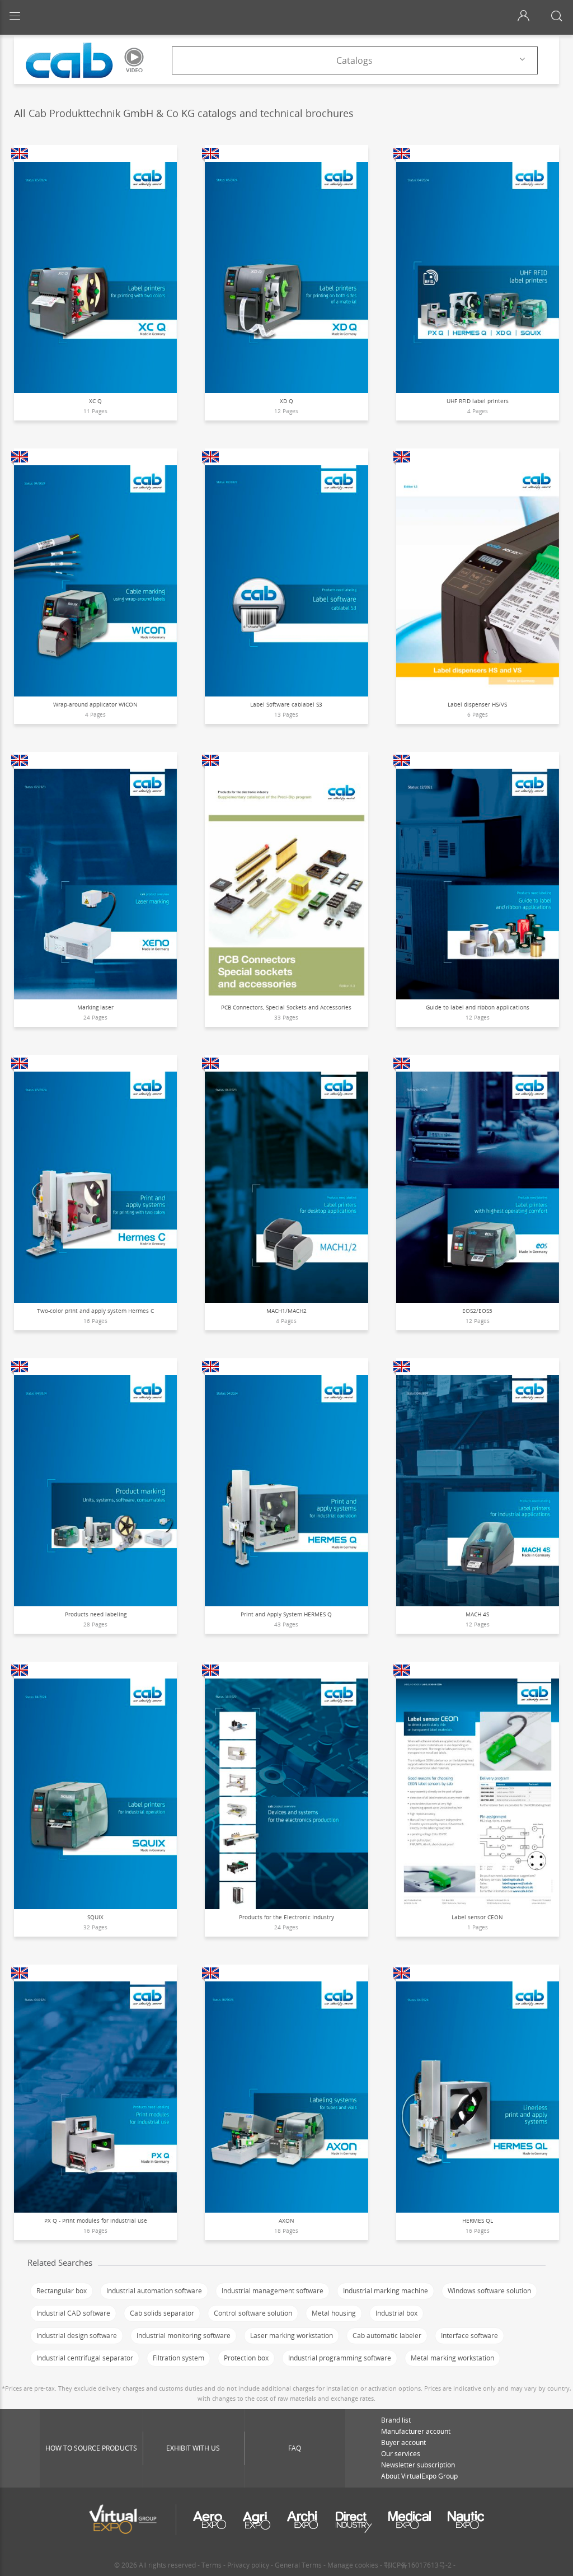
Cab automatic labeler (387, 2336)
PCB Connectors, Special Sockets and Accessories (286, 1007)
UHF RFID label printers (478, 401)
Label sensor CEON (477, 1917)
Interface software (469, 2336)
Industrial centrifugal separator (85, 2358)
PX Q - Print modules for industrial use (96, 2220)
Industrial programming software (340, 2358)
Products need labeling (96, 1614)
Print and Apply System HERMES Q (286, 1614)
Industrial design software (77, 2336)
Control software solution (253, 2313)
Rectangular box (62, 2291)
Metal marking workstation (452, 2358)
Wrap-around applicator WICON (95, 704)
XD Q (286, 401)
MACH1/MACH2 (286, 1311)
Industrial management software (273, 2291)
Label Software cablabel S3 (286, 704)
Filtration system (179, 2358)
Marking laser (95, 1007)
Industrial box (396, 2313)
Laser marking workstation (292, 2336)
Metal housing (334, 2313)
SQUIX (95, 1917)
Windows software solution (489, 2291)
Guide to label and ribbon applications (478, 1007)
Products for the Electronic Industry (286, 1917)
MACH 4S (477, 1614)
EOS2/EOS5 (477, 1311)
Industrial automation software (154, 2291)
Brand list (396, 2420)
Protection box (246, 2358)
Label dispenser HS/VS (477, 704)
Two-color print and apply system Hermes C (95, 1311)
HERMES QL (478, 2220)
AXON (286, 2220)
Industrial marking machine (386, 2291)
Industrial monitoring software (184, 2336)
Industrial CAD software (73, 2313)
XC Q (95, 401)
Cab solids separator (162, 2313)
